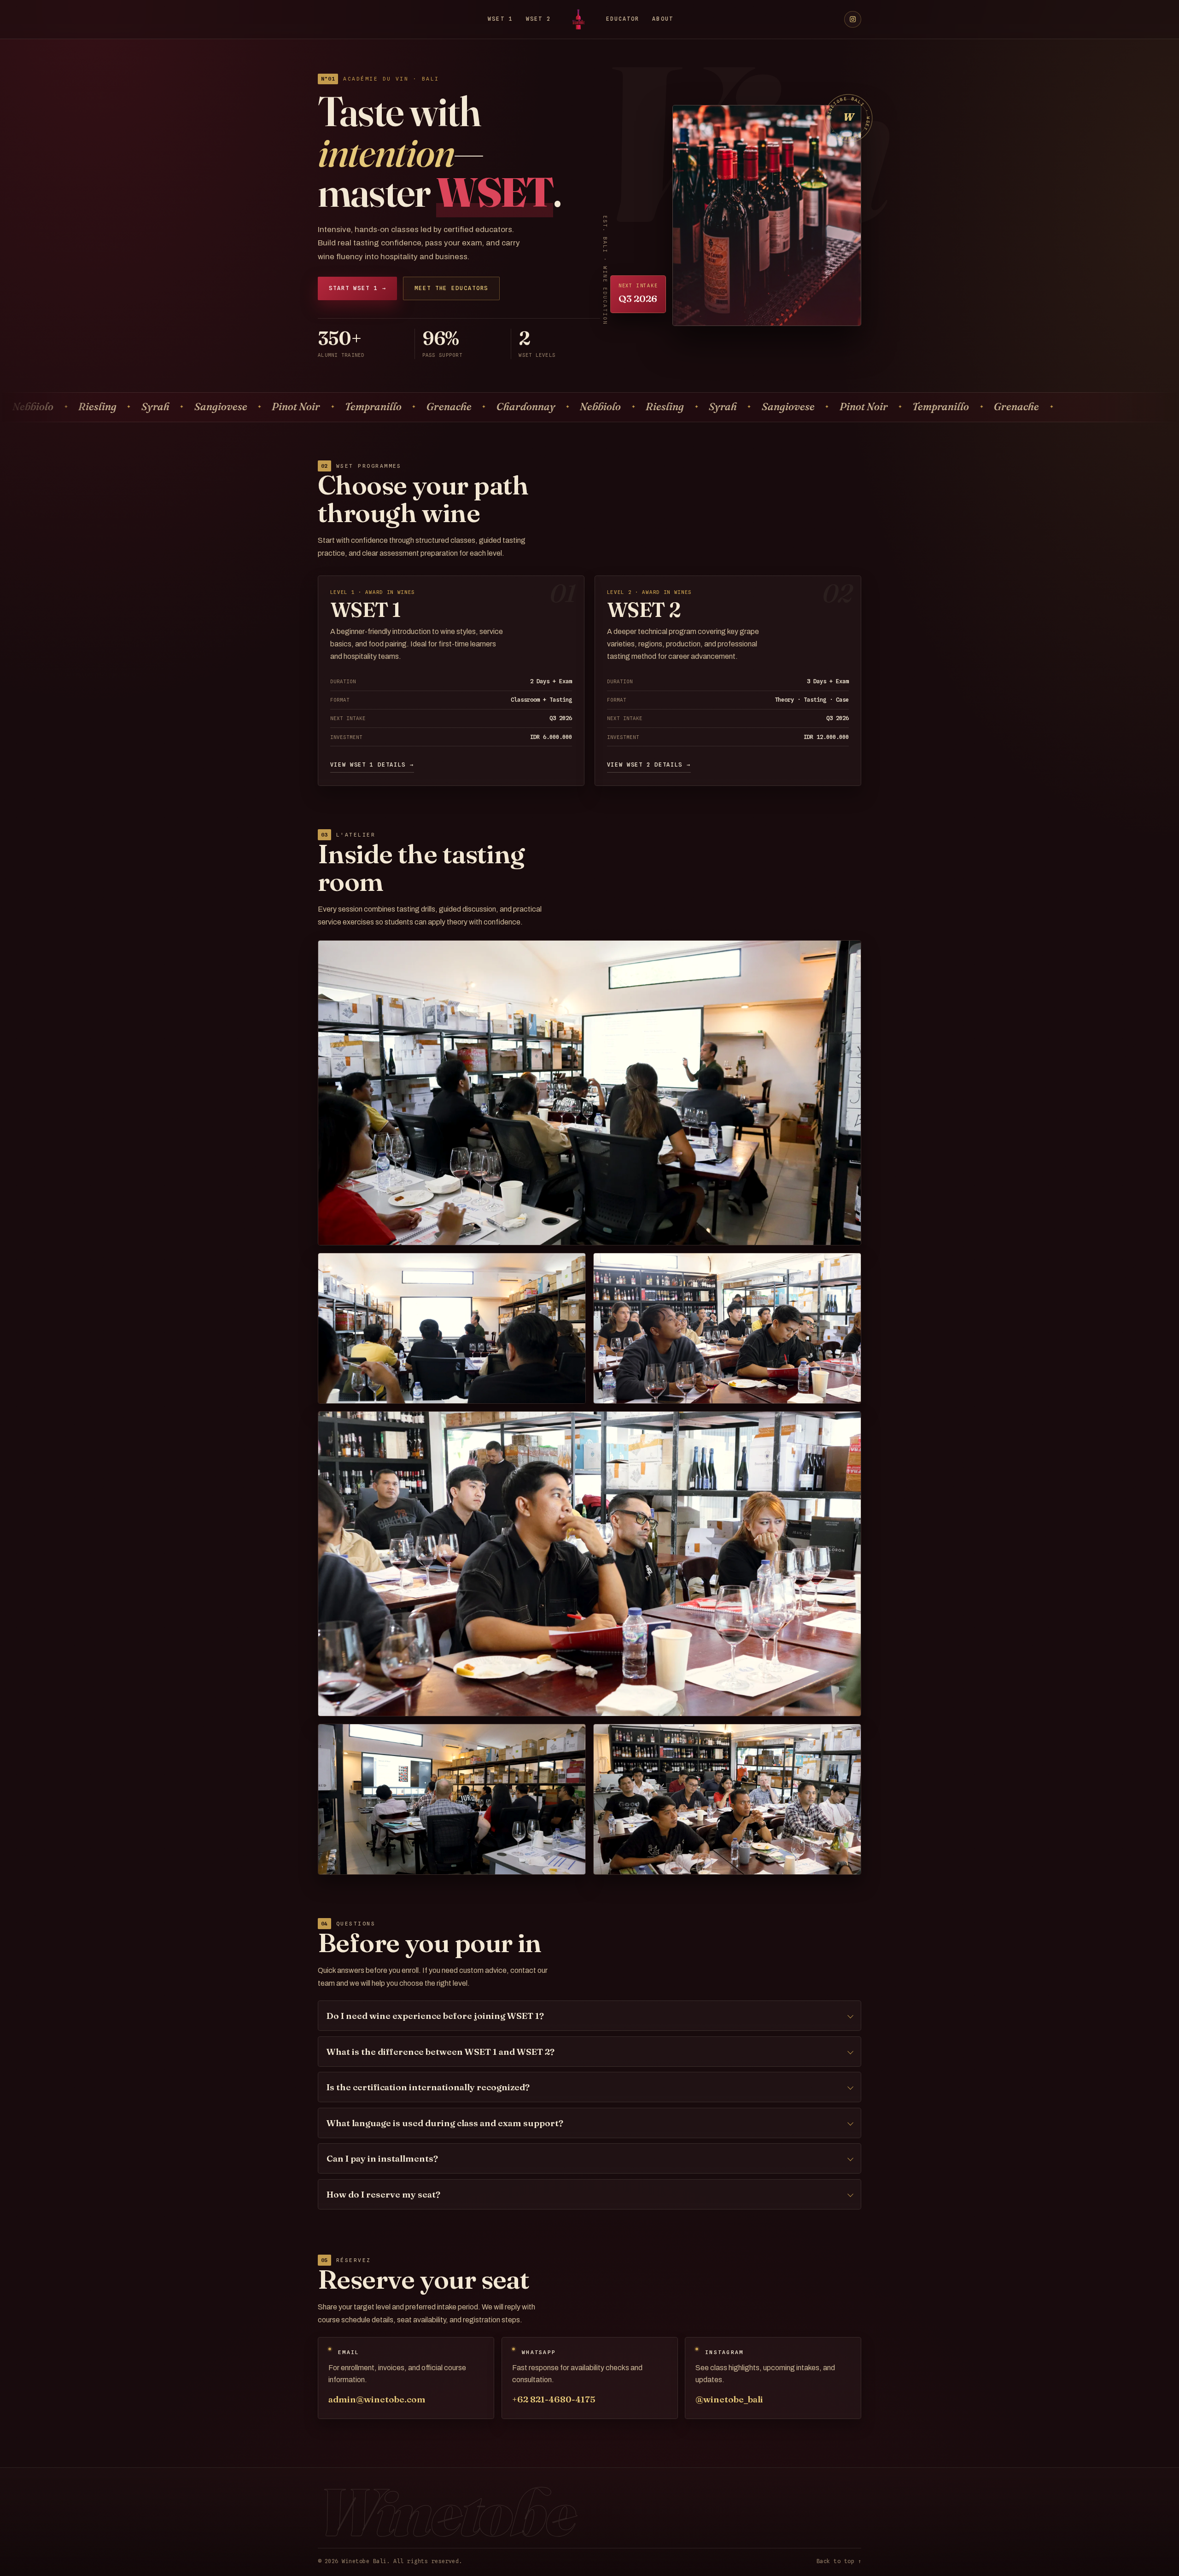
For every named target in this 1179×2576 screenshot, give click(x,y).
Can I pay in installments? (382, 2158)
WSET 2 (538, 19)
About (662, 19)
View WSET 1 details (372, 765)
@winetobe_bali (730, 2399)
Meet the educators (451, 288)
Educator (623, 19)
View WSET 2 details (649, 765)
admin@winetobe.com (377, 2399)
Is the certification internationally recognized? (428, 2087)
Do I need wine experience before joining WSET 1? (435, 2016)
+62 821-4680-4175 (554, 2399)
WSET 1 (500, 19)
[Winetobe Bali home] (578, 19)
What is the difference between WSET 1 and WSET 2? (441, 2052)
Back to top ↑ (839, 2561)
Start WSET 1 (357, 288)
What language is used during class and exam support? (445, 2123)
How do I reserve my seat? (383, 2194)
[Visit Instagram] (853, 20)
